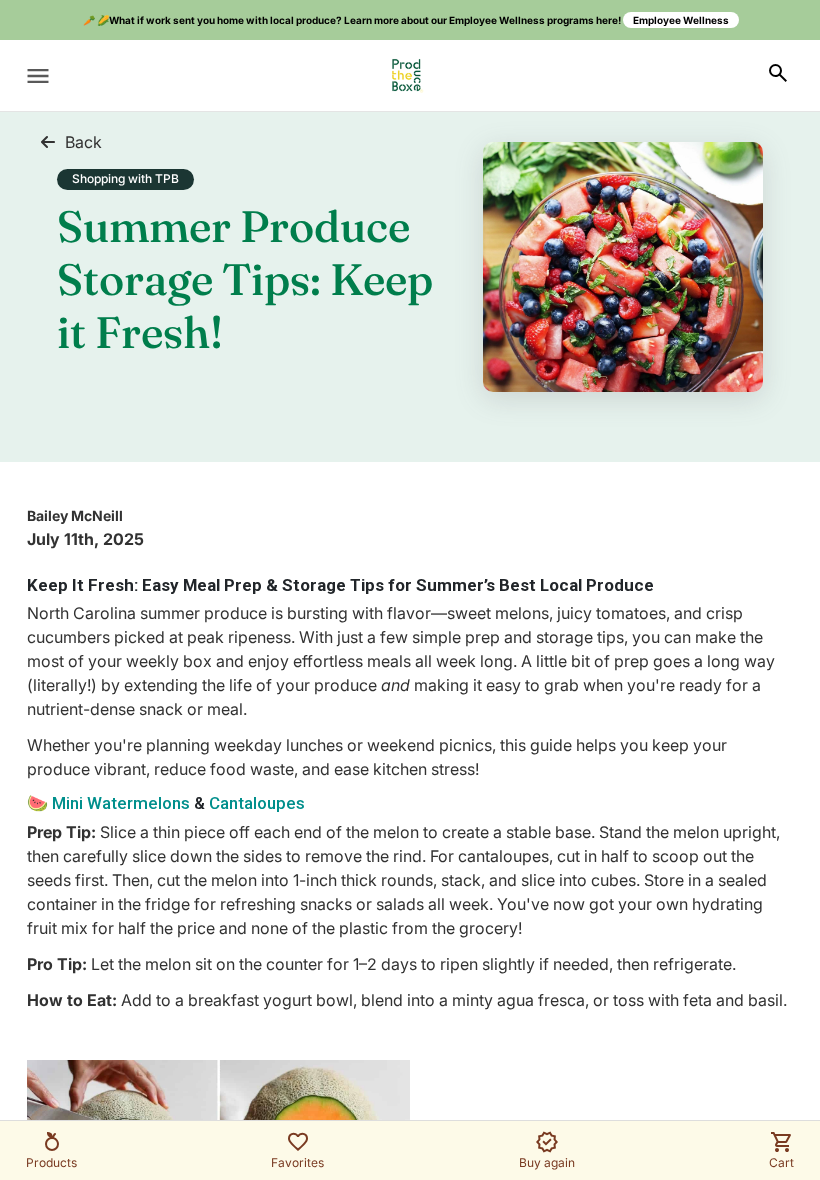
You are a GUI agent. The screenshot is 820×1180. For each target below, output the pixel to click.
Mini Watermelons (119, 803)
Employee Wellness (681, 20)
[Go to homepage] (406, 75)
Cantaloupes (257, 803)
